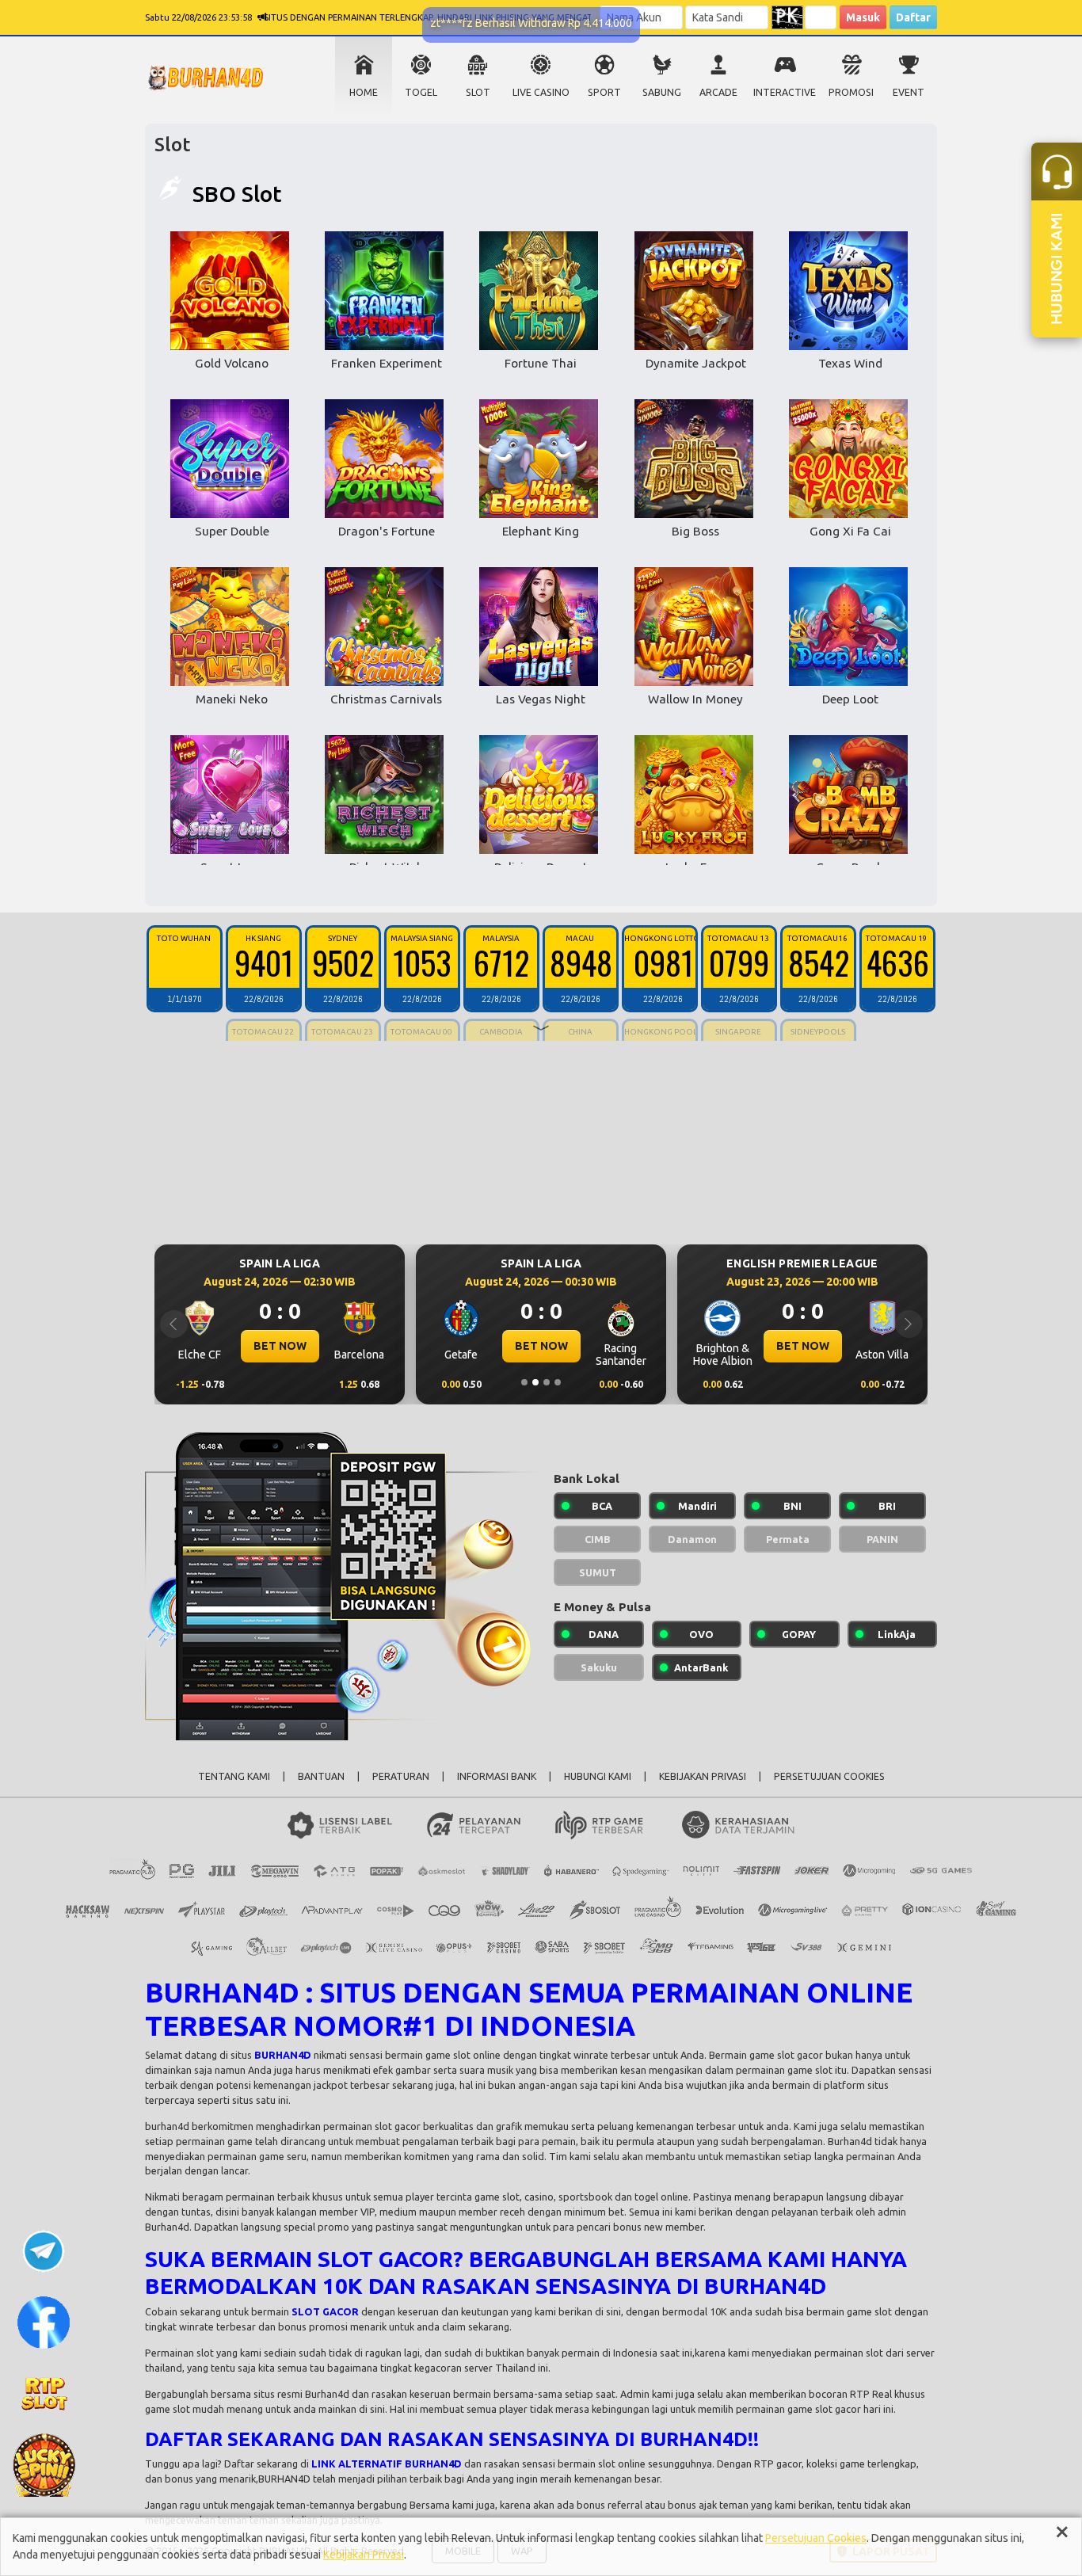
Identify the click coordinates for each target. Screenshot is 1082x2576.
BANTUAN (321, 1776)
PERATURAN (401, 1776)
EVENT (909, 92)
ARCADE (718, 92)
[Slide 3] (547, 1382)
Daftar (913, 17)
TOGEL (421, 92)
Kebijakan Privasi (364, 2555)
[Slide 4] (558, 1382)
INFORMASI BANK (497, 1776)
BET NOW (280, 1346)
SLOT (478, 92)
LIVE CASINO (541, 92)
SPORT (604, 92)
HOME (364, 92)
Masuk (863, 17)
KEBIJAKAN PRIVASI (703, 1776)
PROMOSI (851, 92)
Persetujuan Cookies (816, 2538)
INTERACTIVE (785, 92)
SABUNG (662, 92)
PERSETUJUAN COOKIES (829, 1776)
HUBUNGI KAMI (598, 1776)
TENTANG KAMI (234, 1776)
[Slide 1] (524, 1382)
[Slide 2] (535, 1382)
